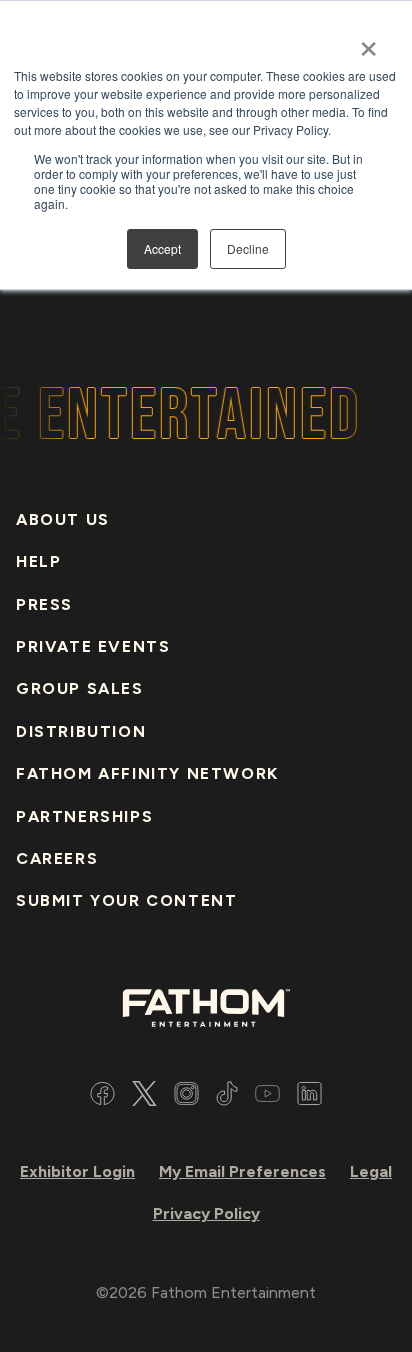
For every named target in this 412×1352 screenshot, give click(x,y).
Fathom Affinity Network (147, 773)
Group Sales (80, 688)
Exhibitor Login (77, 1171)
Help (38, 561)
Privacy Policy (206, 1213)
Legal (371, 1171)
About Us (63, 519)
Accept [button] (162, 248)
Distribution (81, 731)
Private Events (93, 646)
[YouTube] (267, 1096)
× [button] (368, 42)
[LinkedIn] (309, 1096)
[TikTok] (227, 1096)
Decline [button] (248, 248)
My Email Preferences (242, 1171)
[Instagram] (186, 1096)
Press (44, 604)
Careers (57, 858)
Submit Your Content (126, 900)
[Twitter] (144, 1096)
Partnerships (84, 816)
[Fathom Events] (206, 1006)
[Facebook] (102, 1096)
